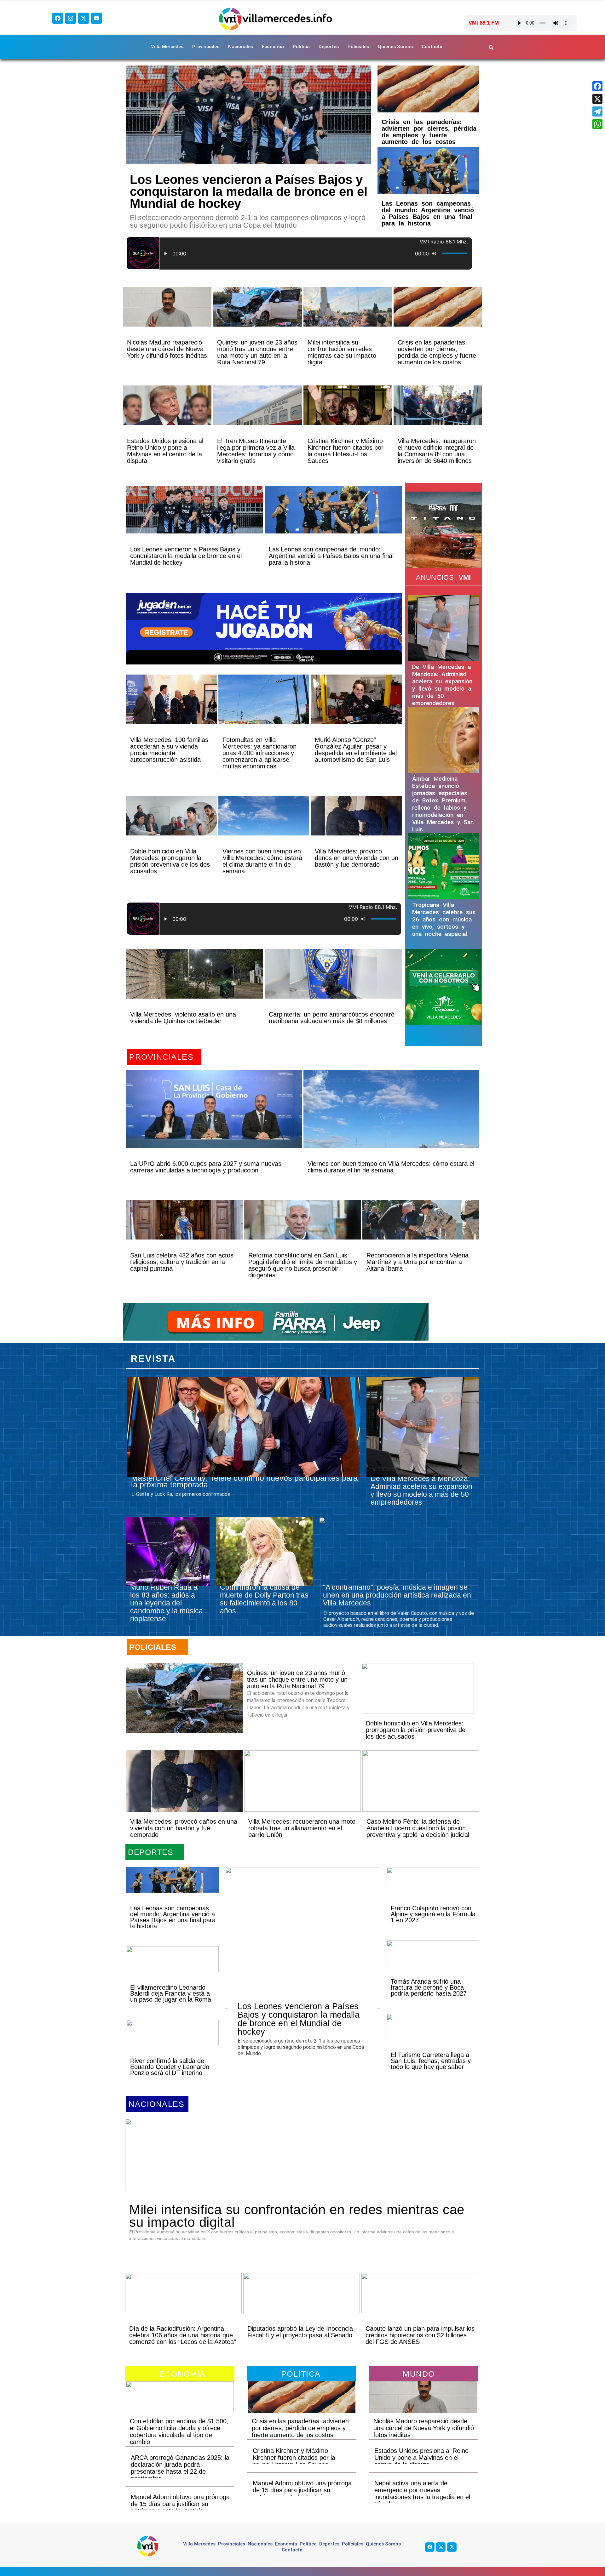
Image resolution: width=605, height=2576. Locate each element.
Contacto (432, 47)
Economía (273, 47)
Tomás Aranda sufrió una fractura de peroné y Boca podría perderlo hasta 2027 (429, 1987)
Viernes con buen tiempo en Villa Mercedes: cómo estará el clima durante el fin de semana (262, 861)
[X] (597, 99)
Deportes (329, 47)
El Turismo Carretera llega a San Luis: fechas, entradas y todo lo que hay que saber (431, 2061)
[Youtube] (96, 18)
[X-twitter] (84, 18)
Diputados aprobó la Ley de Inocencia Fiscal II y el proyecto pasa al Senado (300, 2332)
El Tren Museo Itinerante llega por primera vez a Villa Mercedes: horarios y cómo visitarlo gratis (256, 451)
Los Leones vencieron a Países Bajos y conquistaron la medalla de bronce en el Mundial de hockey (249, 191)
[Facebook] (58, 18)
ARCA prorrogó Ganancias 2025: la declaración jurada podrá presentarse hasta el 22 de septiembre (180, 2468)
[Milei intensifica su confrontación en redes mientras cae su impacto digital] (348, 318)
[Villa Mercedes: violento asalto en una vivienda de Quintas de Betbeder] (195, 985)
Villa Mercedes (167, 47)
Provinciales (206, 47)
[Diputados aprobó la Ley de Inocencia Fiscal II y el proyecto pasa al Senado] (302, 2304)
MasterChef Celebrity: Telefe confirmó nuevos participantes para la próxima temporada (244, 1481)
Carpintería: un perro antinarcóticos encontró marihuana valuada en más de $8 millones (332, 1018)
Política (301, 47)
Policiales (358, 47)
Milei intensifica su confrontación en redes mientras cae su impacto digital (342, 352)
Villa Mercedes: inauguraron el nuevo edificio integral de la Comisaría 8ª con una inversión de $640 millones (437, 451)
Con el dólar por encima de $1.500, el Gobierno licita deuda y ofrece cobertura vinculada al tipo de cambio (179, 2431)
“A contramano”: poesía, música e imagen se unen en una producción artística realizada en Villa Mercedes (397, 1595)
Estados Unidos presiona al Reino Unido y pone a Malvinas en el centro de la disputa (165, 451)
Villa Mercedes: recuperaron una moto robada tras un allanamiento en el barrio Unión (302, 1828)
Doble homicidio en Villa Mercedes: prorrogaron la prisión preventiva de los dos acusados (170, 861)
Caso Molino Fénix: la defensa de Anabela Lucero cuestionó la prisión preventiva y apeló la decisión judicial (418, 1828)
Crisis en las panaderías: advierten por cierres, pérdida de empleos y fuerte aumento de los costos (429, 132)
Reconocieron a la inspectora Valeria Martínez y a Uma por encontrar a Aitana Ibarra (418, 1262)
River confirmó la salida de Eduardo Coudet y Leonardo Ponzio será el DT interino (170, 2067)
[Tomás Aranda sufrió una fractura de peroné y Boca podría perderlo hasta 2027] (433, 1964)
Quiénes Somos (395, 47)
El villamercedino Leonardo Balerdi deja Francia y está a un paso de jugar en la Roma (171, 1993)
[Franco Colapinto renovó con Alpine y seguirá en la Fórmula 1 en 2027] (433, 1891)
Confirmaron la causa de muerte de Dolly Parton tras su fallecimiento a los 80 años (264, 1599)
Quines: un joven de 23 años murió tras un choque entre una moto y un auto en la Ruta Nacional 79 (257, 352)
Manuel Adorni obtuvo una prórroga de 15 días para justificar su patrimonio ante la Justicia (180, 2504)
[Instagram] (71, 18)
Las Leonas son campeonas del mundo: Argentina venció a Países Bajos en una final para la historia (428, 213)
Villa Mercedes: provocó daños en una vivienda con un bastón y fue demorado (357, 858)
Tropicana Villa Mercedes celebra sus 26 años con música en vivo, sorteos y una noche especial (444, 919)
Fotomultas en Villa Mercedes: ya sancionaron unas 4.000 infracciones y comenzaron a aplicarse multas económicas (259, 753)
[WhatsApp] (597, 124)
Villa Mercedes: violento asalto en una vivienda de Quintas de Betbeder (183, 1018)
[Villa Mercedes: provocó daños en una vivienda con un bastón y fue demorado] (356, 826)
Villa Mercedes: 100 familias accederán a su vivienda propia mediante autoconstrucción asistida (169, 750)
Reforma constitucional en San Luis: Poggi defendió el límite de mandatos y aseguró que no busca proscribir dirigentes (303, 1265)
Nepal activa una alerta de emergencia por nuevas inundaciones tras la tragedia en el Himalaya (422, 2493)
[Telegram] (597, 111)
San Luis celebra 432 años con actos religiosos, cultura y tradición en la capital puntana (182, 1262)
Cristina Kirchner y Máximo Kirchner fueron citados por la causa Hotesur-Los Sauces (346, 451)
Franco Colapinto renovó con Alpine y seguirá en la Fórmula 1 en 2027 (433, 1914)
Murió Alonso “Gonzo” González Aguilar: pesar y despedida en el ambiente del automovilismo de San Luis (356, 750)
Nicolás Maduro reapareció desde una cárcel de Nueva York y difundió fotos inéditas (167, 349)
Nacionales (241, 47)
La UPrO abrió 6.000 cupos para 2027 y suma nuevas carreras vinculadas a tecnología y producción (206, 1167)
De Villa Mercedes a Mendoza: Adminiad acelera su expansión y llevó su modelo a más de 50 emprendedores (442, 685)
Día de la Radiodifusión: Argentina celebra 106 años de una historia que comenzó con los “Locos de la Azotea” (183, 2335)
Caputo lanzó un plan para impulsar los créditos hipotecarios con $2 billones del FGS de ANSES (420, 2335)
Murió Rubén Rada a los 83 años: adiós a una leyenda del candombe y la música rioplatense (167, 1603)
